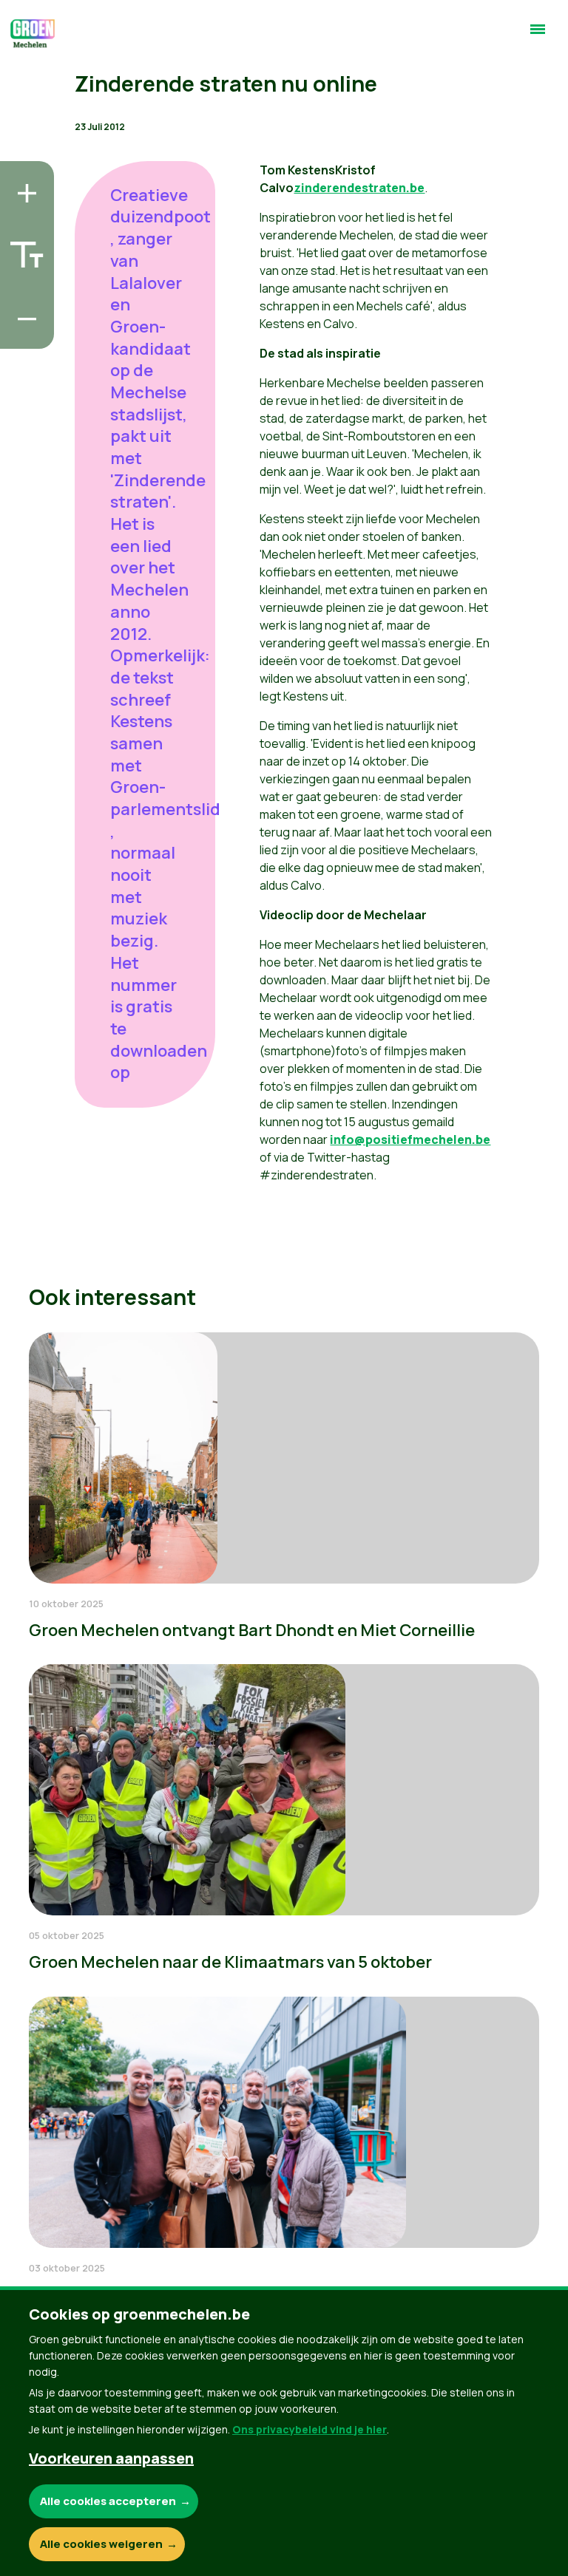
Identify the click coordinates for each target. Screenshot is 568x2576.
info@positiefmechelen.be (410, 1139)
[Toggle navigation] (538, 35)
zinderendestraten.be (359, 188)
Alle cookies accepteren (108, 2501)
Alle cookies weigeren (101, 2544)
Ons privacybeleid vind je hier (310, 2429)
